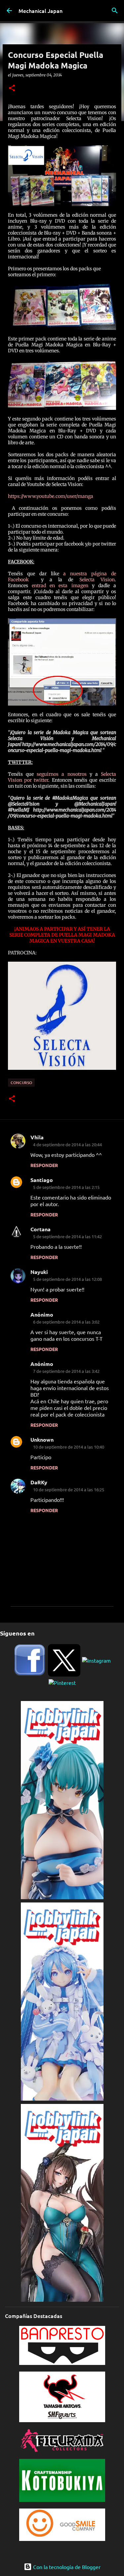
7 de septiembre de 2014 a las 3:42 (66, 1371)
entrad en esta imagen (60, 586)
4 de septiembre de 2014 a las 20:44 (67, 1144)
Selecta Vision (94, 580)
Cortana (41, 1229)
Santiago (42, 1180)
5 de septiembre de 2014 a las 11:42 (67, 1236)
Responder (44, 1165)
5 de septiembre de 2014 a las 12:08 (67, 1279)
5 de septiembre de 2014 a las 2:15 (66, 1187)
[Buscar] (115, 11)
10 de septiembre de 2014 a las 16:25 (69, 1489)
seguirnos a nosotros (62, 774)
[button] (12, 88)
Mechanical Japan (41, 11)
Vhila (37, 1137)
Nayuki (39, 1272)
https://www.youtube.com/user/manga (51, 496)
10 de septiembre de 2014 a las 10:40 (69, 1447)
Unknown (42, 1440)
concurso (21, 1083)
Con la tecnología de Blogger (66, 2567)
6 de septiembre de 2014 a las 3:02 (66, 1322)
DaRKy (39, 1482)
